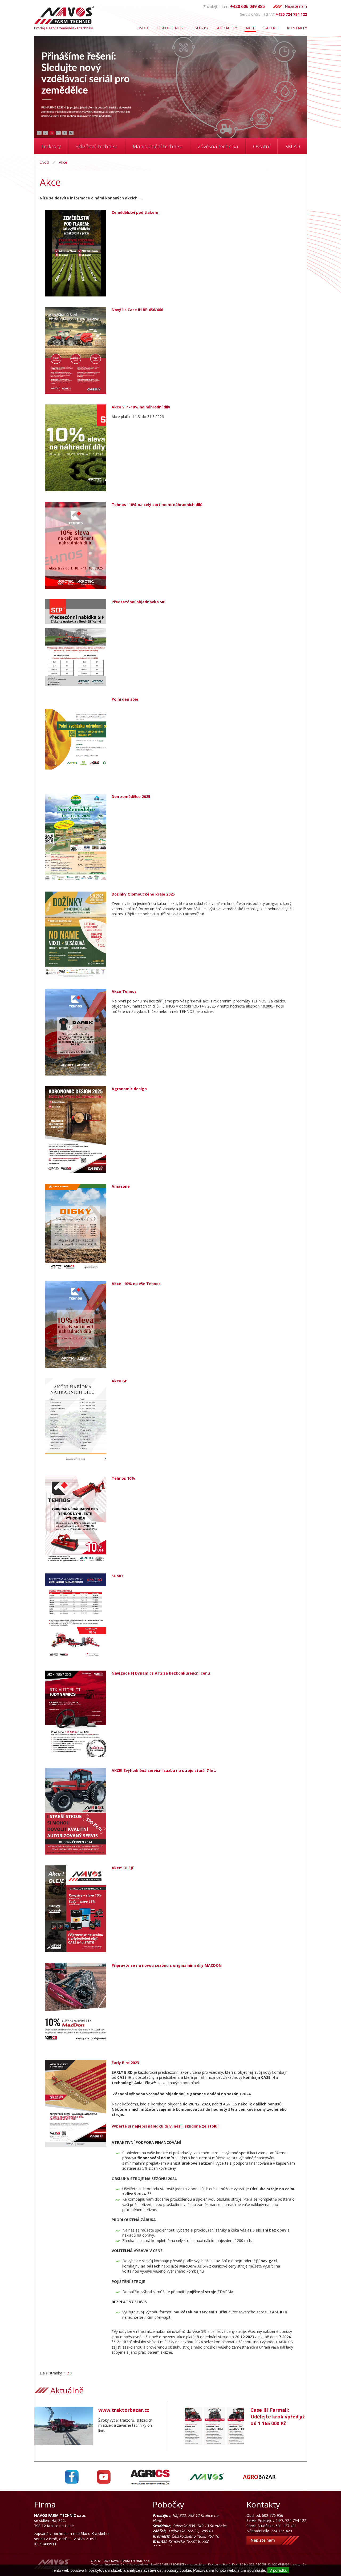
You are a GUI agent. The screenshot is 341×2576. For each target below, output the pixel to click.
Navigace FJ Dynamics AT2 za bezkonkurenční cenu (161, 1673)
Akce (250, 28)
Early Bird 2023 (125, 2063)
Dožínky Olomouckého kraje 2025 (143, 894)
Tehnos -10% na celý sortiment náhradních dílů (157, 505)
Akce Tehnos (124, 991)
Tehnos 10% (123, 1478)
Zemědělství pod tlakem (135, 212)
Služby (202, 28)
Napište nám (296, 6)
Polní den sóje (125, 699)
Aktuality (227, 28)
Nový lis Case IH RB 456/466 (137, 310)
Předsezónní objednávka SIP (139, 602)
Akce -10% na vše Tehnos (136, 1284)
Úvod (143, 28)
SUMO (117, 1576)
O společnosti (171, 28)
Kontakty (297, 28)
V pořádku (278, 2570)
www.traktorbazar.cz (124, 2410)
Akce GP (119, 1381)
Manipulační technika (158, 146)
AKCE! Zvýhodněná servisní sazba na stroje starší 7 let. (164, 1770)
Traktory (51, 146)
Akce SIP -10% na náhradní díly (141, 407)
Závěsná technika (218, 146)
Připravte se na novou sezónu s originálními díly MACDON (167, 1965)
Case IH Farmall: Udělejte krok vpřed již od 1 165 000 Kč (278, 2417)
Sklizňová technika (97, 146)
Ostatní (262, 146)
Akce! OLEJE (123, 1868)
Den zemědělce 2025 (131, 797)
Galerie (271, 28)
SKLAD (293, 146)
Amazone (121, 1186)
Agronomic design (129, 1089)
